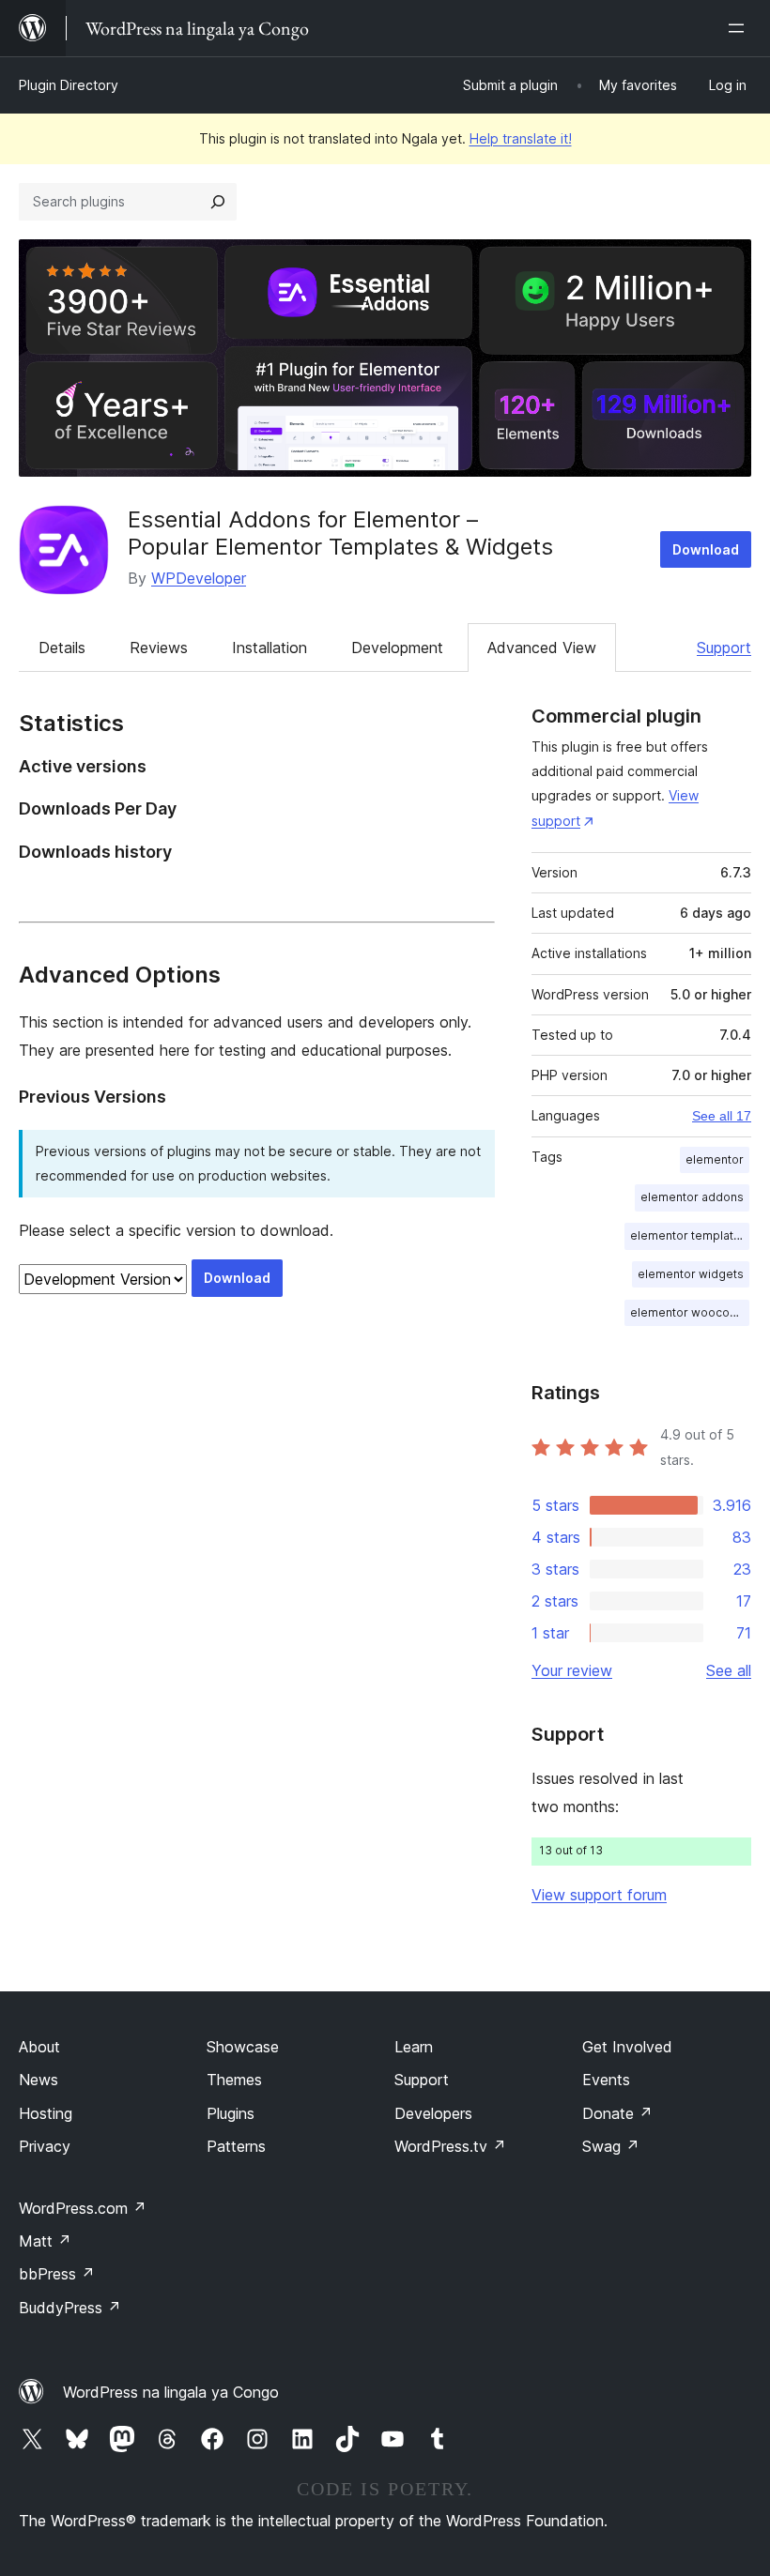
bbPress (57, 2274)
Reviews (159, 648)
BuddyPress (70, 2308)
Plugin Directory (69, 85)
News (38, 2080)
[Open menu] (740, 28)
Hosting (46, 2113)
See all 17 (722, 1116)
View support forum (599, 1895)
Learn (414, 2047)
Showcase (243, 2047)
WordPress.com (83, 2208)
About (39, 2047)
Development (397, 648)
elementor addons (692, 1197)
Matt (45, 2241)
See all (729, 1670)
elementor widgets (691, 1274)
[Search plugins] (218, 202)
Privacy (45, 2146)
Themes (234, 2080)
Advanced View (542, 648)
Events (606, 2080)
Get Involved (627, 2047)
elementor (715, 1159)
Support (724, 648)
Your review (572, 1670)
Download (706, 549)
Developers (433, 2113)
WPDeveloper (199, 578)
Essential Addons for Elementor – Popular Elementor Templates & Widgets (340, 533)
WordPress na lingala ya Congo (171, 2392)
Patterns (236, 2146)
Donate (617, 2113)
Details (62, 648)
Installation (269, 648)
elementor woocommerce (690, 1312)
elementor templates (689, 1235)
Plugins (231, 2113)
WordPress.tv (450, 2146)
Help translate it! (521, 138)
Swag (611, 2146)
